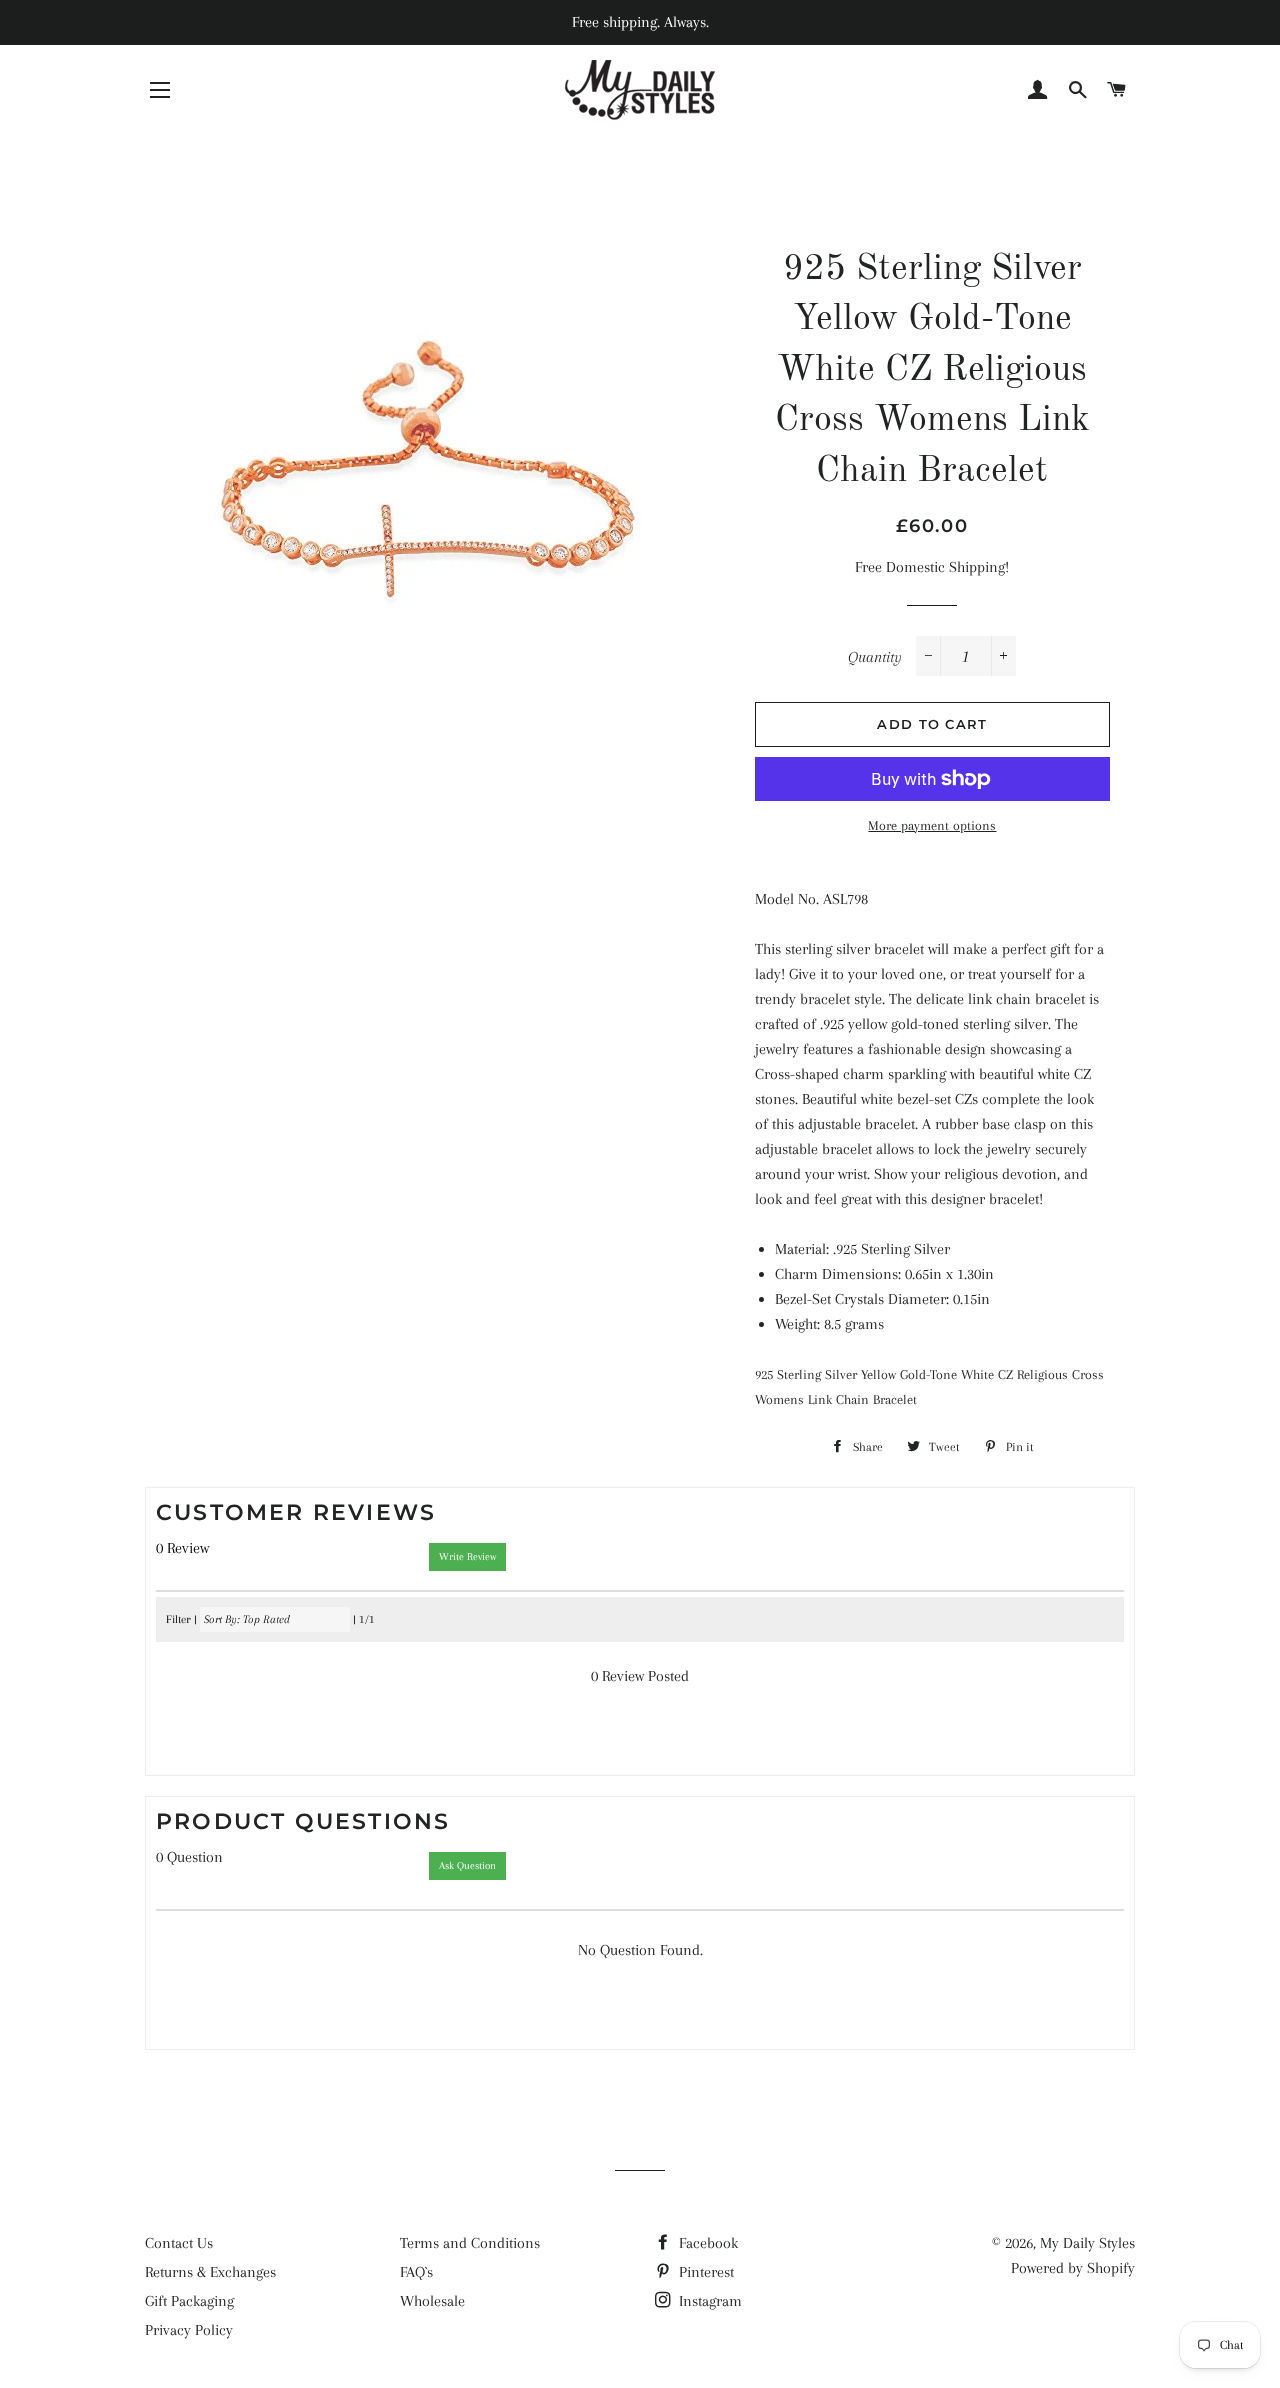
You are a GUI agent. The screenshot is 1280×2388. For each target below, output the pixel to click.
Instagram (708, 2301)
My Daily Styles (1087, 2243)
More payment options (932, 825)
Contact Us (179, 2243)
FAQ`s (416, 2272)
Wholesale (432, 2301)
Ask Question (467, 1865)
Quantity (875, 657)
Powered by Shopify (1073, 2268)
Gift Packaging (189, 2301)
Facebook (706, 2243)
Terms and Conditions (470, 2243)
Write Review (467, 1556)
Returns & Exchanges (210, 2272)
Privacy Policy (189, 2330)
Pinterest (704, 2272)
